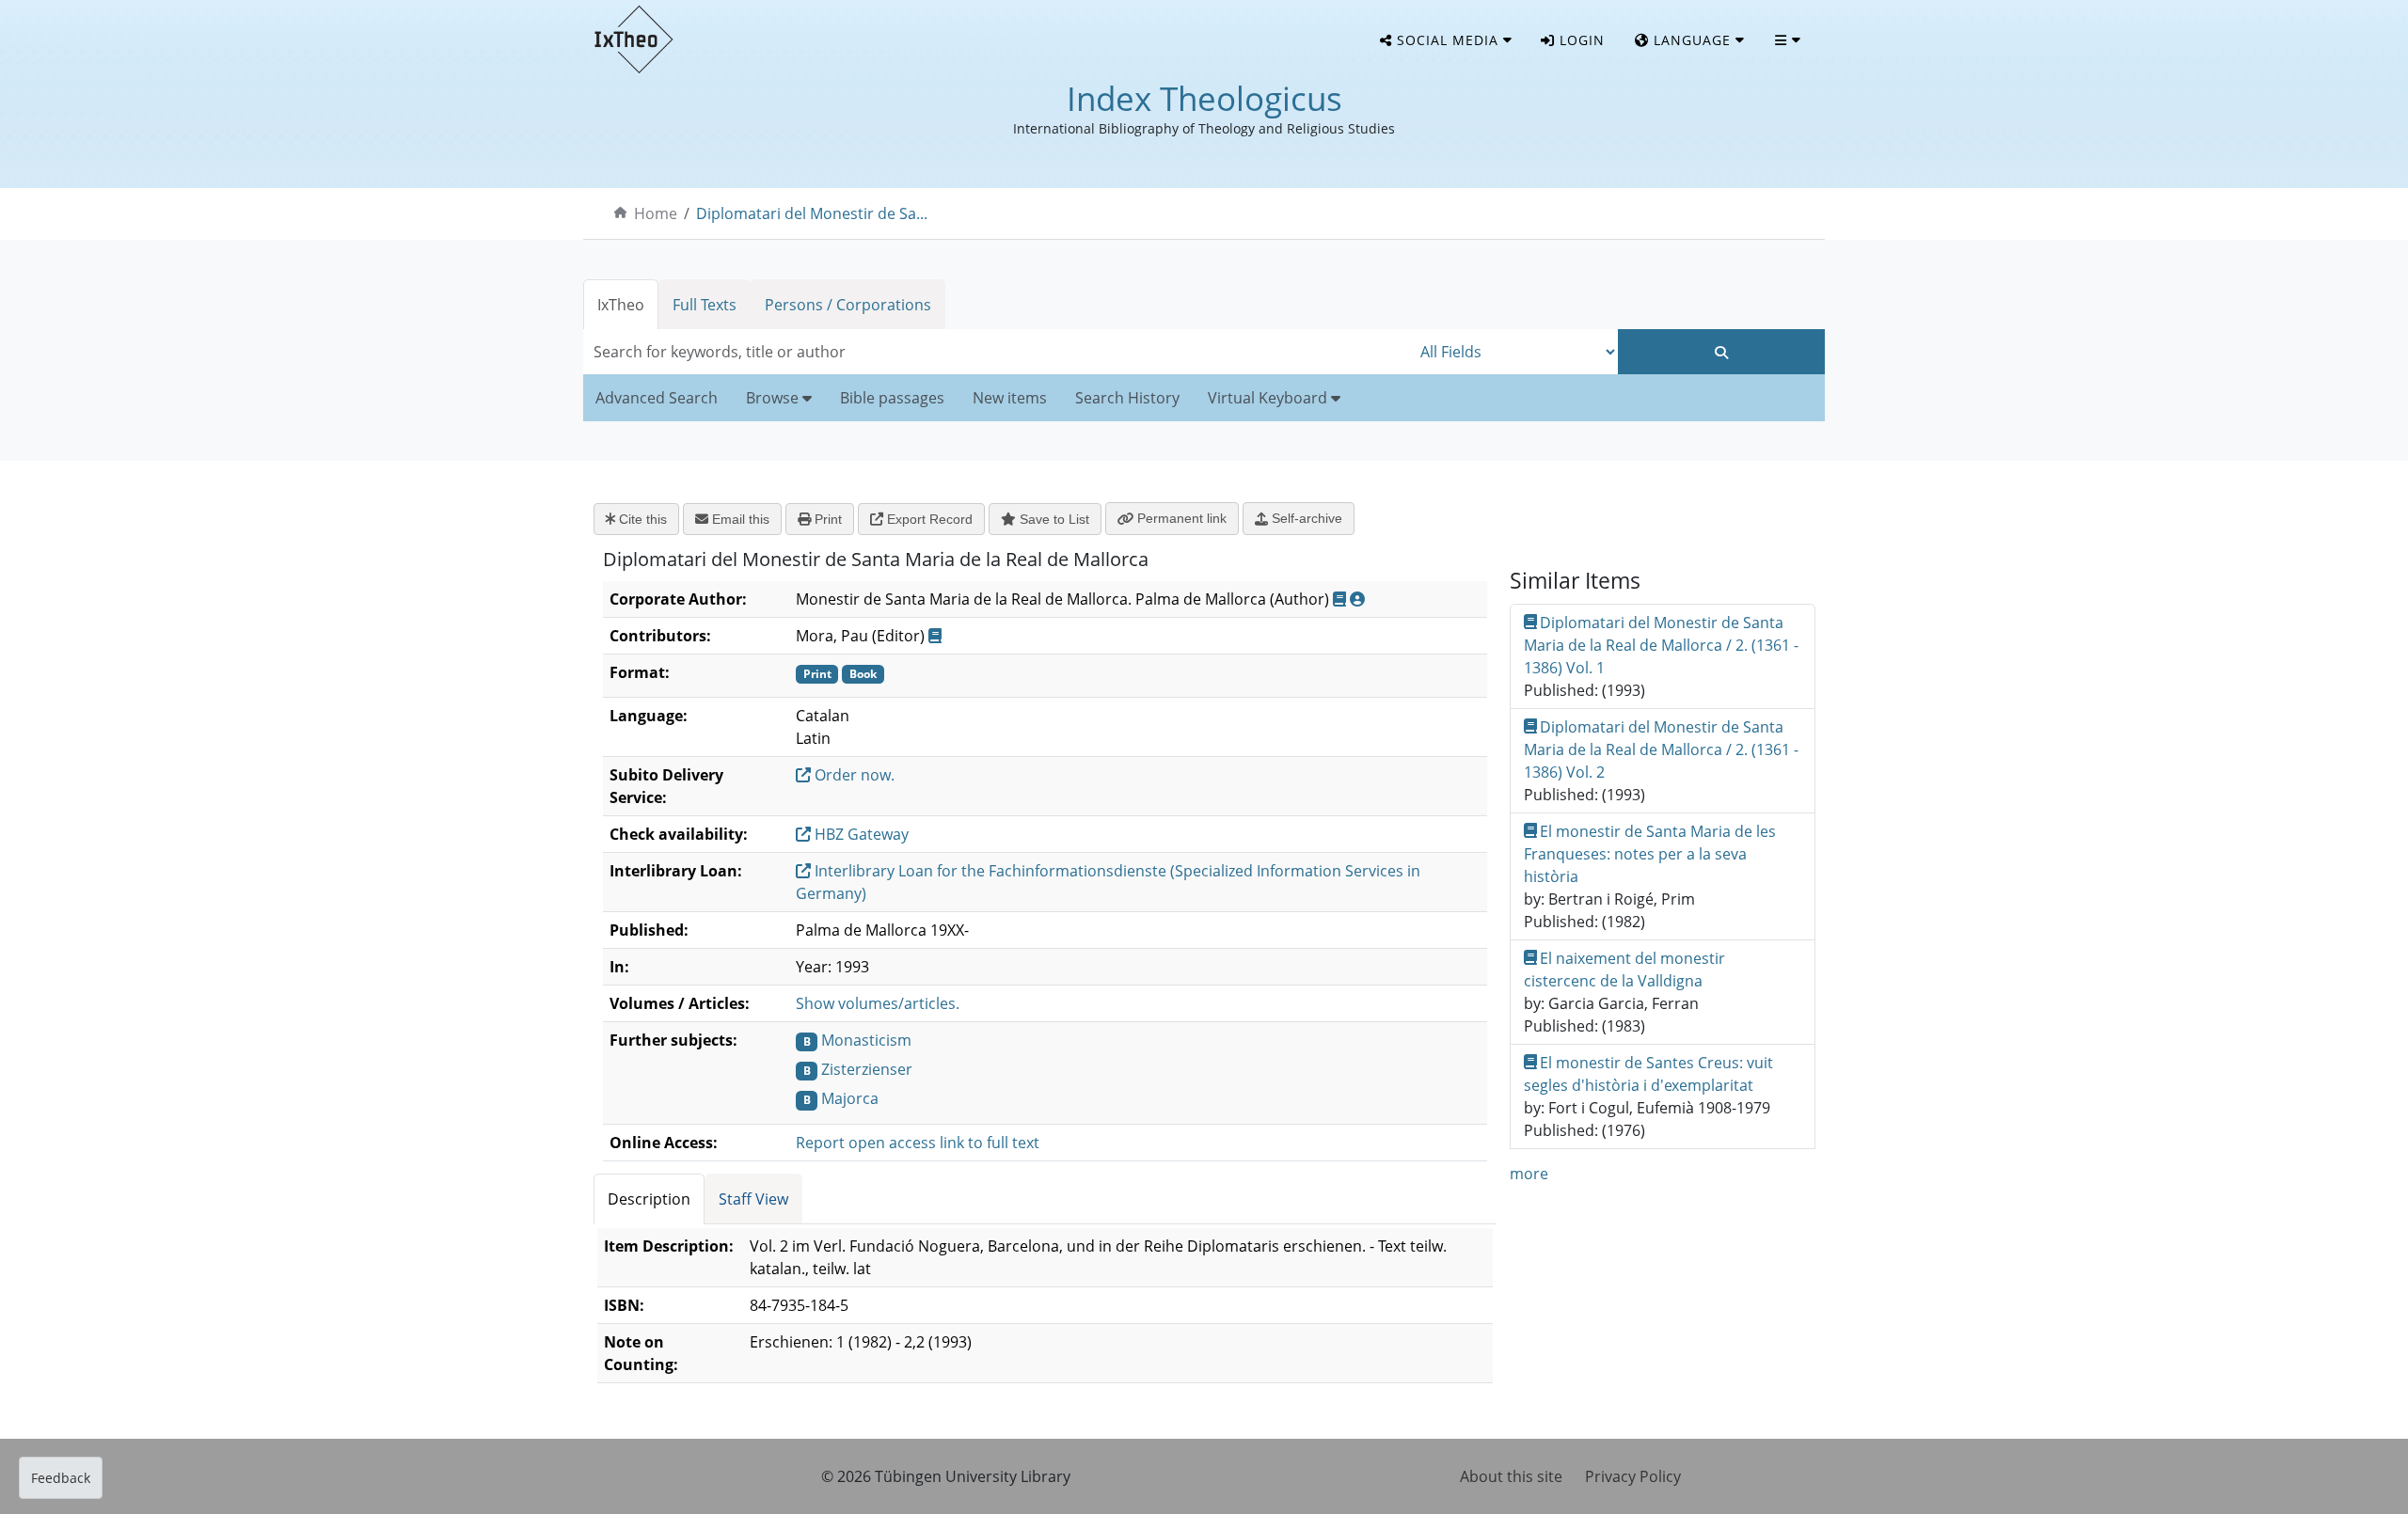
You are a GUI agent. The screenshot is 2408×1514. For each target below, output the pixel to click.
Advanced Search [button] (657, 398)
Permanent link (1180, 518)
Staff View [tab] (753, 1199)
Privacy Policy (1633, 1476)
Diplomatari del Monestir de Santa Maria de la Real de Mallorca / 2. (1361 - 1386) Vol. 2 (1661, 749)
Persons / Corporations (848, 305)
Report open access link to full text (918, 1143)
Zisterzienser (867, 1069)
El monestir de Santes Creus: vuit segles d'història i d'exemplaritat (1649, 1074)
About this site (1511, 1476)
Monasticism (866, 1040)
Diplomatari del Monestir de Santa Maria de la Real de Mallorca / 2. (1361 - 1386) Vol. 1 (1661, 645)
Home (656, 213)
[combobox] (997, 352)
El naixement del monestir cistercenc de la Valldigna (1625, 970)
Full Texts (705, 305)
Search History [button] (1127, 398)
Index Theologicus (1204, 98)
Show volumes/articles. (878, 1003)
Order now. (853, 775)
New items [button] (1010, 398)
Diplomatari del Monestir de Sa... (812, 213)
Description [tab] (649, 1199)
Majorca (850, 1098)
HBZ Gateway (860, 834)
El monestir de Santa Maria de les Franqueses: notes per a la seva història (1650, 854)
